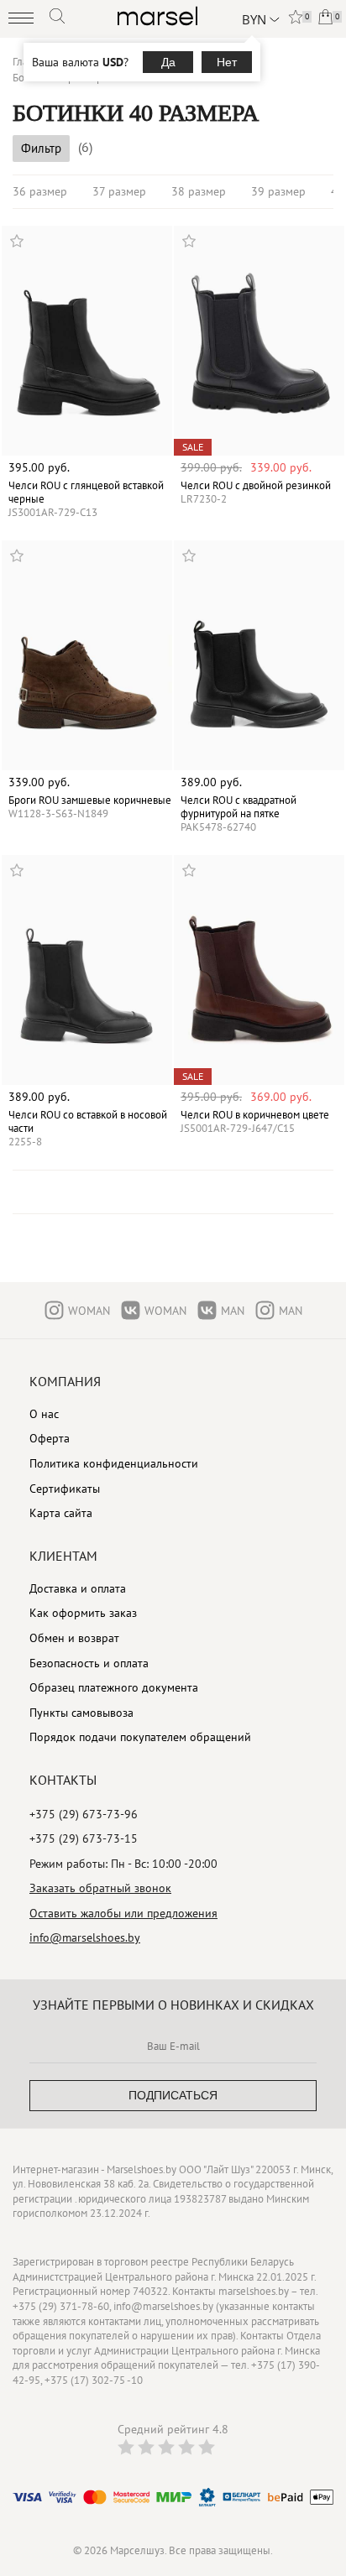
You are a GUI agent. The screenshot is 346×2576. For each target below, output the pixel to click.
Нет (227, 62)
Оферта (50, 1438)
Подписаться (173, 2095)
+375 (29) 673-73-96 (84, 1814)
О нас (44, 1414)
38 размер (199, 191)
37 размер (119, 191)
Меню (21, 18)
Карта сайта (61, 1513)
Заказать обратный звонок (100, 1888)
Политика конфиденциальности (114, 1463)
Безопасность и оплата (89, 1663)
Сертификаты (65, 1489)
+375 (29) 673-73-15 (84, 1838)
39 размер (278, 191)
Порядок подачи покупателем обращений (140, 1737)
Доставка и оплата (78, 1588)
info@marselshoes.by (85, 1937)
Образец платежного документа (114, 1687)
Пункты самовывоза (81, 1713)
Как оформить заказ (83, 1613)
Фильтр (41, 148)
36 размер (40, 191)
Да (168, 62)
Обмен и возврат (74, 1638)
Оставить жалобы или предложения (123, 1913)
